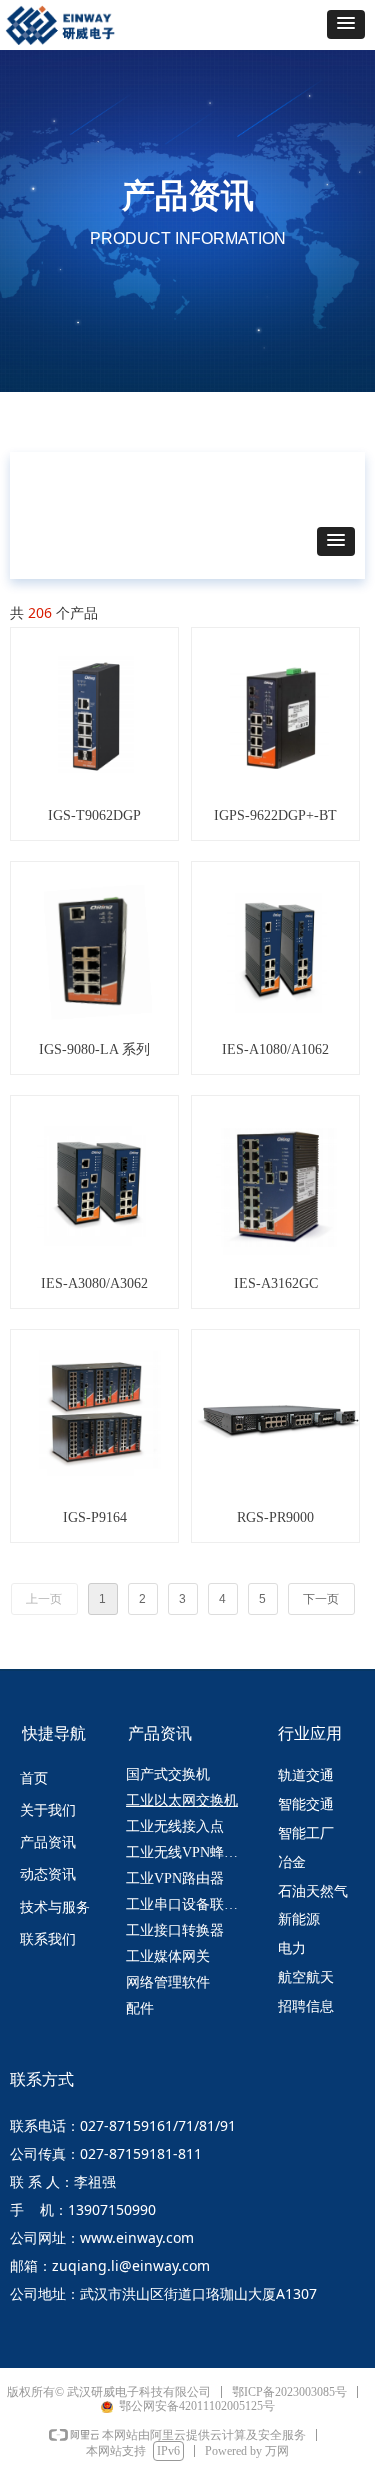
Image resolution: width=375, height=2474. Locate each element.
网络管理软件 (168, 1982)
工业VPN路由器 (175, 1878)
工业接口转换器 (175, 1930)
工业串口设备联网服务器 (191, 1904)
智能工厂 (306, 1833)
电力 (292, 1948)
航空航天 (306, 1977)
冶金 (292, 1862)
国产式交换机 (168, 1774)
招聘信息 (306, 2006)
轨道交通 (306, 1775)
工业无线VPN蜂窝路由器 (191, 1852)
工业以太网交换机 (182, 1800)
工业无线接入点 (175, 1826)
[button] (346, 24)
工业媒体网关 (168, 1956)
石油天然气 (313, 1891)
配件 (140, 2008)
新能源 (299, 1919)
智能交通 (306, 1804)
